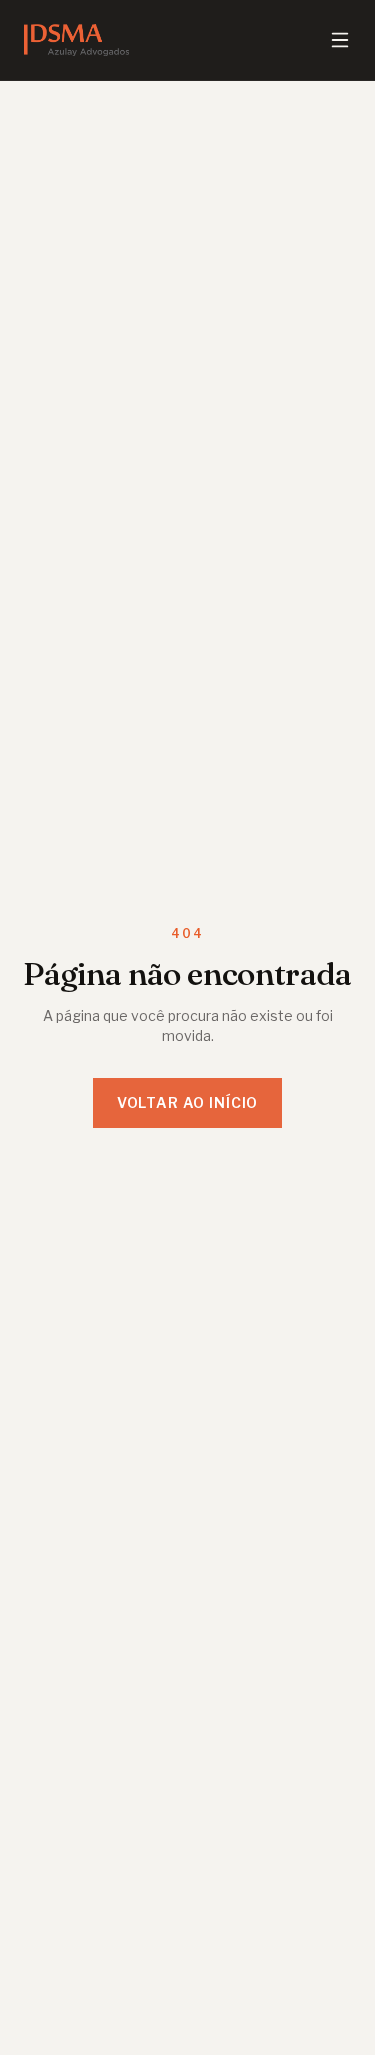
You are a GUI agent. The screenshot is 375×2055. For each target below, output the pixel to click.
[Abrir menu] (340, 40)
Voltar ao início (187, 1102)
